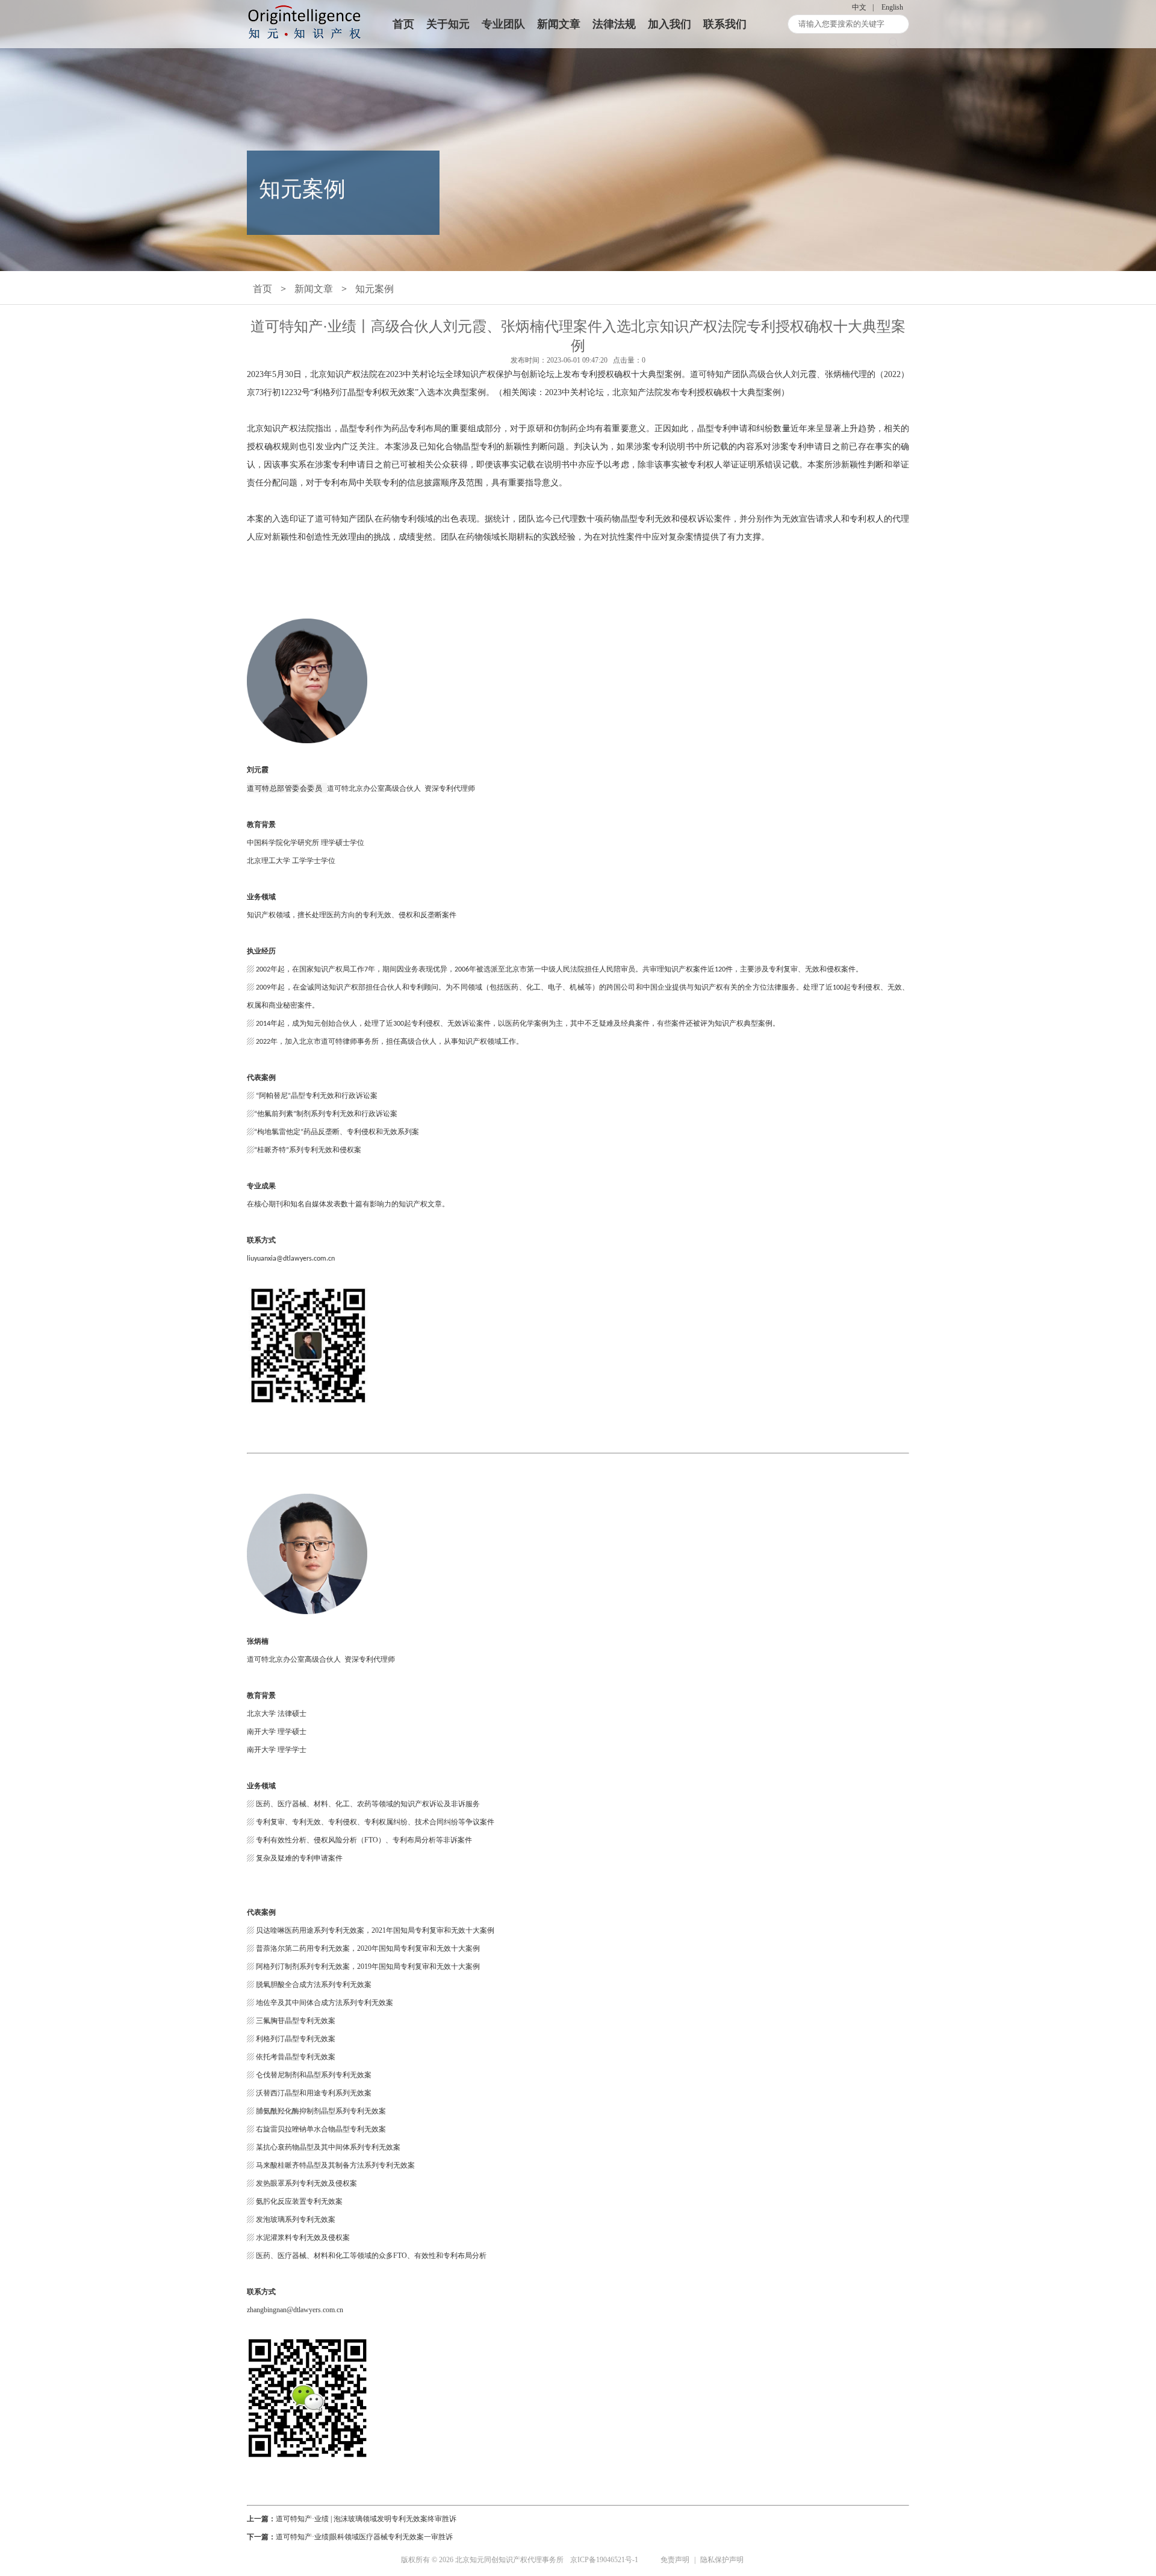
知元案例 (374, 289)
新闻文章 (559, 24)
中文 (859, 7)
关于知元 (448, 24)
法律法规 (614, 24)
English (892, 7)
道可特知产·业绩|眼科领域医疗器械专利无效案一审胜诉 (364, 2537)
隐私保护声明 (722, 2560)
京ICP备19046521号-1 (604, 2560)
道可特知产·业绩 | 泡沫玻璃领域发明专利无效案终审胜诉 (366, 2519)
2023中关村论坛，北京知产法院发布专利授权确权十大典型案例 (663, 392)
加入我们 (670, 24)
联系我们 (725, 24)
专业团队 (503, 24)
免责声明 (675, 2560)
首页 (403, 24)
